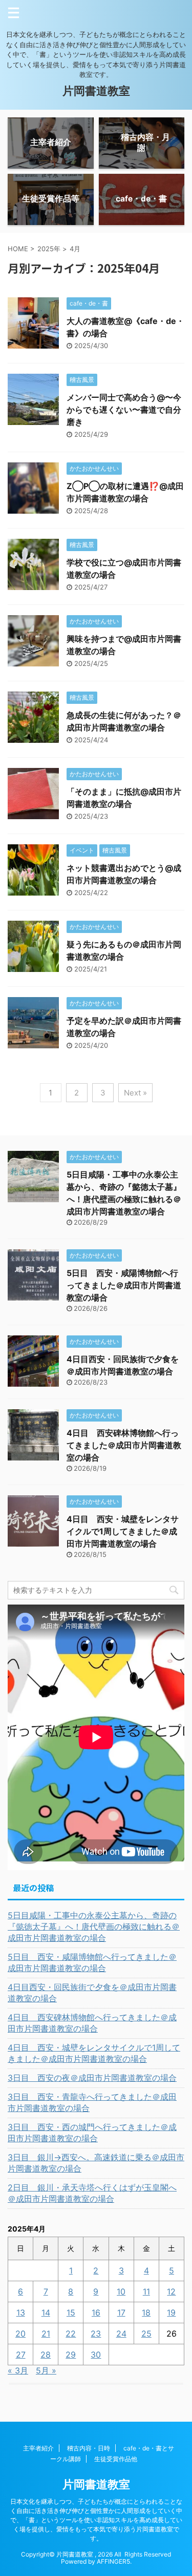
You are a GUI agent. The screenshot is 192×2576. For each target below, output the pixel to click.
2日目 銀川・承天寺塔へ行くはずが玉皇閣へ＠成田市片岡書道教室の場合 (92, 2193)
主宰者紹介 (38, 2448)
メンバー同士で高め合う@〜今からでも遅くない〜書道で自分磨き (124, 410)
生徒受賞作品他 (116, 2459)
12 (171, 2291)
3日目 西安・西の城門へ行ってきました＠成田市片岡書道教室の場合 (92, 2133)
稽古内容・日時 (89, 2448)
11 (146, 2291)
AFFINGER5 (113, 2561)
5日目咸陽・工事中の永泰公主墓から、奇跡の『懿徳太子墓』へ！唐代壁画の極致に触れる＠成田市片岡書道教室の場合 (94, 1926)
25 (146, 2334)
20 (20, 2334)
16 (96, 2313)
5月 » (46, 2370)
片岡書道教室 (96, 91)
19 (171, 2313)
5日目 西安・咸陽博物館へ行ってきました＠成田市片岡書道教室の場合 (124, 1285)
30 (96, 2355)
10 (121, 2291)
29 (71, 2355)
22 (71, 2334)
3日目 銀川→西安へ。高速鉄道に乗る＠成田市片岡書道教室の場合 (96, 2163)
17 (121, 2313)
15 (71, 2313)
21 (46, 2334)
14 (46, 2313)
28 (46, 2355)
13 (21, 2313)
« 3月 (18, 2370)
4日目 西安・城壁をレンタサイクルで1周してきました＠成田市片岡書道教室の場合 (123, 1531)
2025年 (49, 249)
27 (21, 2355)
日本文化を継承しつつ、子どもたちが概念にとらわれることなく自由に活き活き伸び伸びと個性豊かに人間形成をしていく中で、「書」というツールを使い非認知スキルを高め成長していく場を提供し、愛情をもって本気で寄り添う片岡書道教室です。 (96, 2520)
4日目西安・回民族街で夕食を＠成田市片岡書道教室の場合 (92, 1993)
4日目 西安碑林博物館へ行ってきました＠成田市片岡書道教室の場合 (124, 1445)
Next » (135, 1093)
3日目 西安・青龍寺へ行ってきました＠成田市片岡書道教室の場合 (92, 2102)
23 (96, 2334)
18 (146, 2313)
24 (121, 2334)
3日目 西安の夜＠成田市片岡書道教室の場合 (92, 2078)
